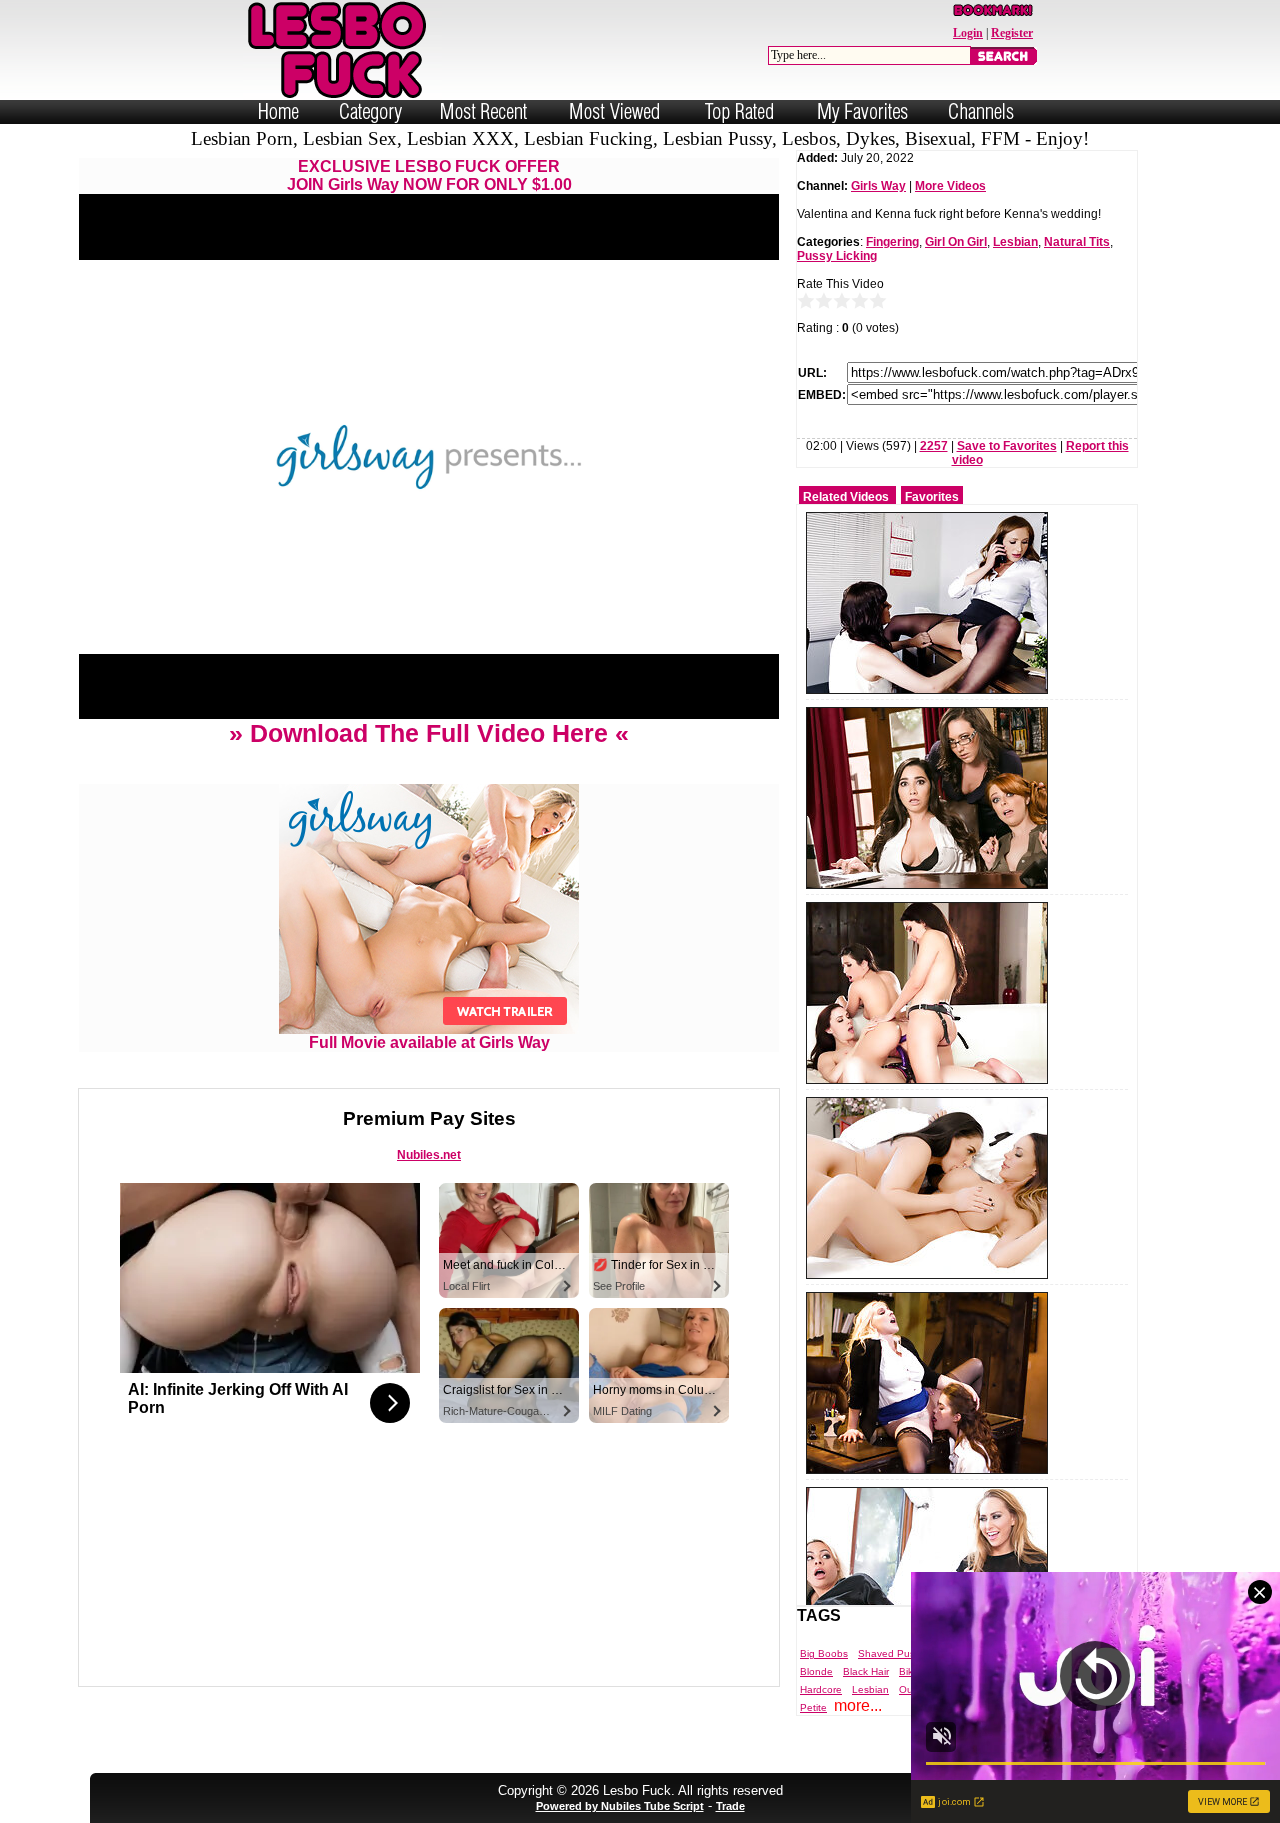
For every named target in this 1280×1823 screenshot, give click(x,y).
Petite (813, 1707)
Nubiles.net (429, 1155)
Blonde (816, 1671)
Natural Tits (1077, 242)
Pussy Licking (837, 256)
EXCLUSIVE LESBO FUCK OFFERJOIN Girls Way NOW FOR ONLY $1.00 (429, 175)
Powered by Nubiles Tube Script (620, 1806)
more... (858, 1705)
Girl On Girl (956, 242)
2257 (934, 446)
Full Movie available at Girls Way (429, 1042)
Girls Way (878, 186)
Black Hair (866, 1671)
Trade (730, 1806)
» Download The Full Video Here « (429, 733)
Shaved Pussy (891, 1653)
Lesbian (1015, 242)
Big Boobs (824, 1653)
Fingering (892, 242)
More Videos (950, 186)
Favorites (932, 497)
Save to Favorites (1007, 446)
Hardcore (821, 1689)
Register (1012, 33)
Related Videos (846, 497)
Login (968, 33)
